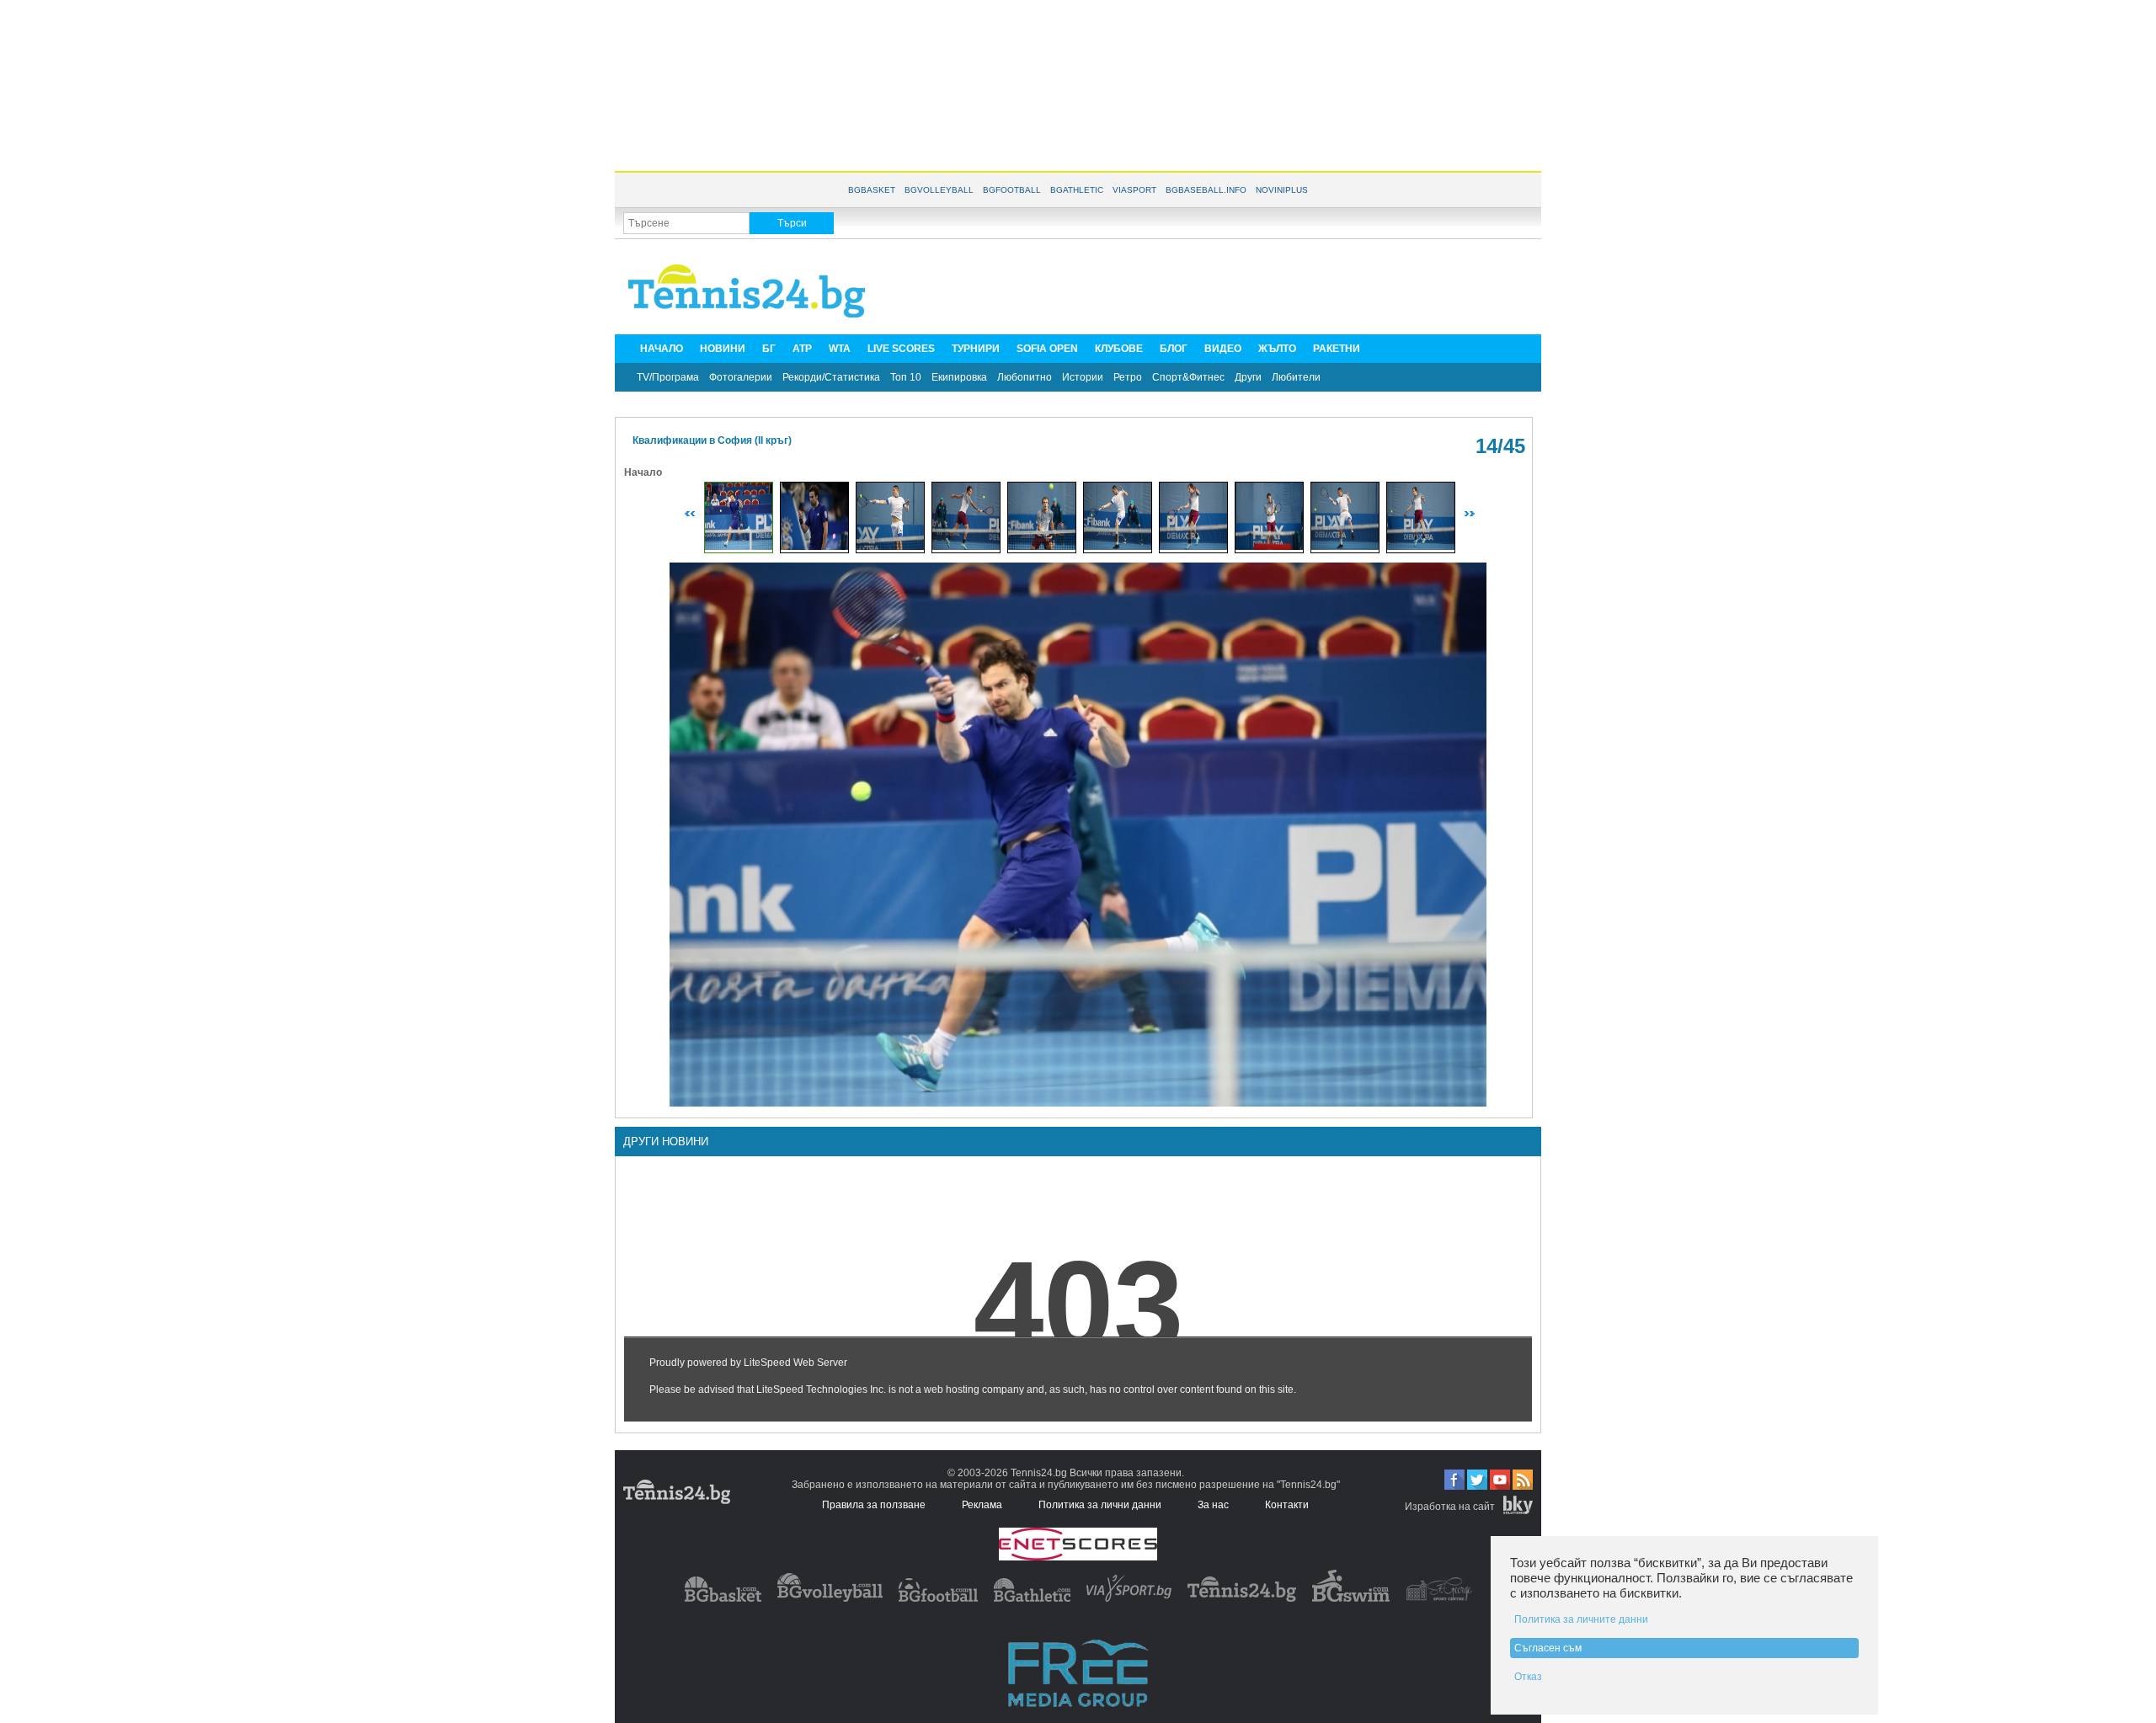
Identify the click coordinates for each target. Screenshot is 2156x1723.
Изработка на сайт (1450, 1507)
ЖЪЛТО (1277, 349)
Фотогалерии (741, 377)
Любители (1296, 377)
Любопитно (1025, 377)
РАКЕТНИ (1337, 349)
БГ (769, 349)
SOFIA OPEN (1047, 349)
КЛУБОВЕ (1119, 349)
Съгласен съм (1548, 1648)
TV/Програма (668, 377)
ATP (802, 349)
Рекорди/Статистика (831, 377)
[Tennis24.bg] (1242, 1598)
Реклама (982, 1505)
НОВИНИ (723, 349)
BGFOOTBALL (1012, 190)
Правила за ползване (874, 1505)
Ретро (1128, 377)
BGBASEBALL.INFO (1206, 190)
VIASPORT (1134, 190)
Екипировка (959, 377)
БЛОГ (1174, 349)
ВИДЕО (1223, 349)
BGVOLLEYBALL (939, 190)
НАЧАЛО (662, 349)
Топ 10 (906, 377)
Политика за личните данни (1581, 1619)
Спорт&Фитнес (1188, 377)
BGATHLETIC (1077, 190)
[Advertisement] (1078, 84)
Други (1248, 377)
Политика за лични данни (1100, 1505)
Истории (1083, 377)
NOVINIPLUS (1282, 190)
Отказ (1528, 1677)
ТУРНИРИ (976, 349)
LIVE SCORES (901, 349)
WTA (840, 349)
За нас (1213, 1505)
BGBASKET (872, 190)
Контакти (1287, 1505)
